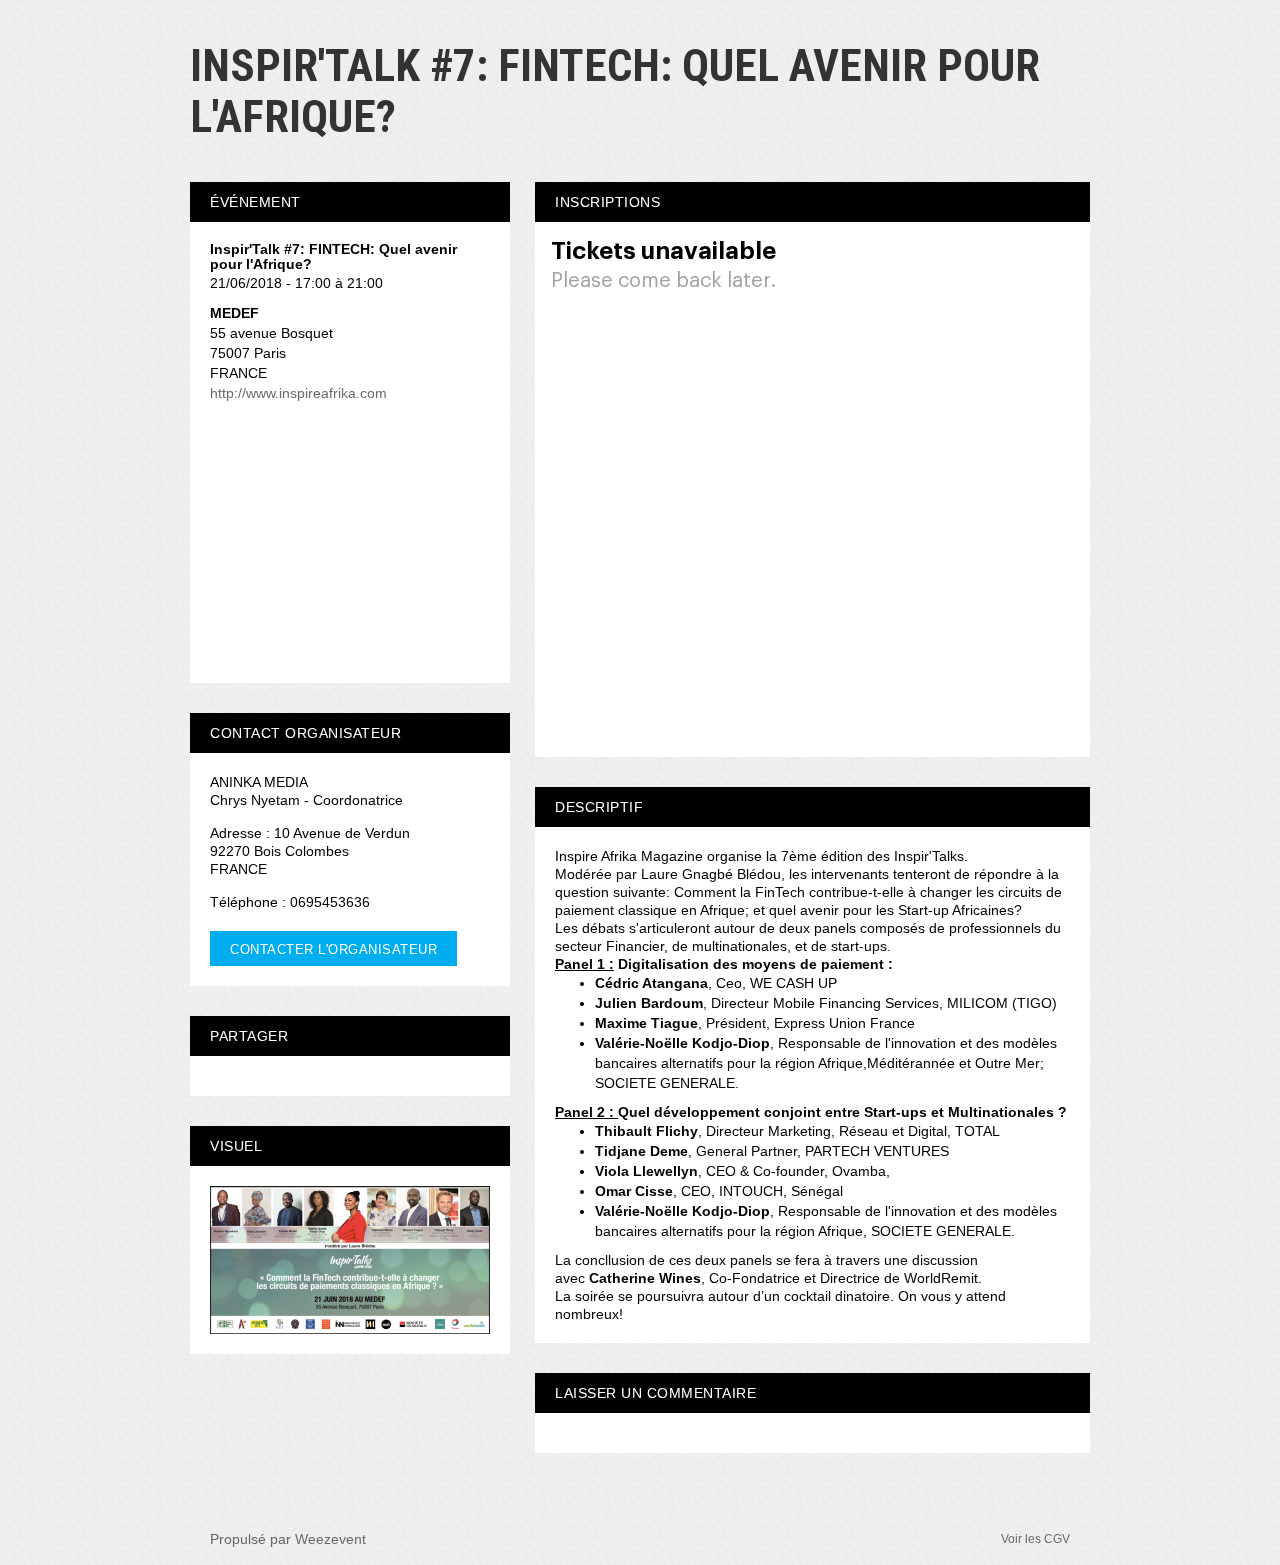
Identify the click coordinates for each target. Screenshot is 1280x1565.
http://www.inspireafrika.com (298, 393)
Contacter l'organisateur (333, 949)
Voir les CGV (1035, 1539)
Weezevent (330, 1539)
